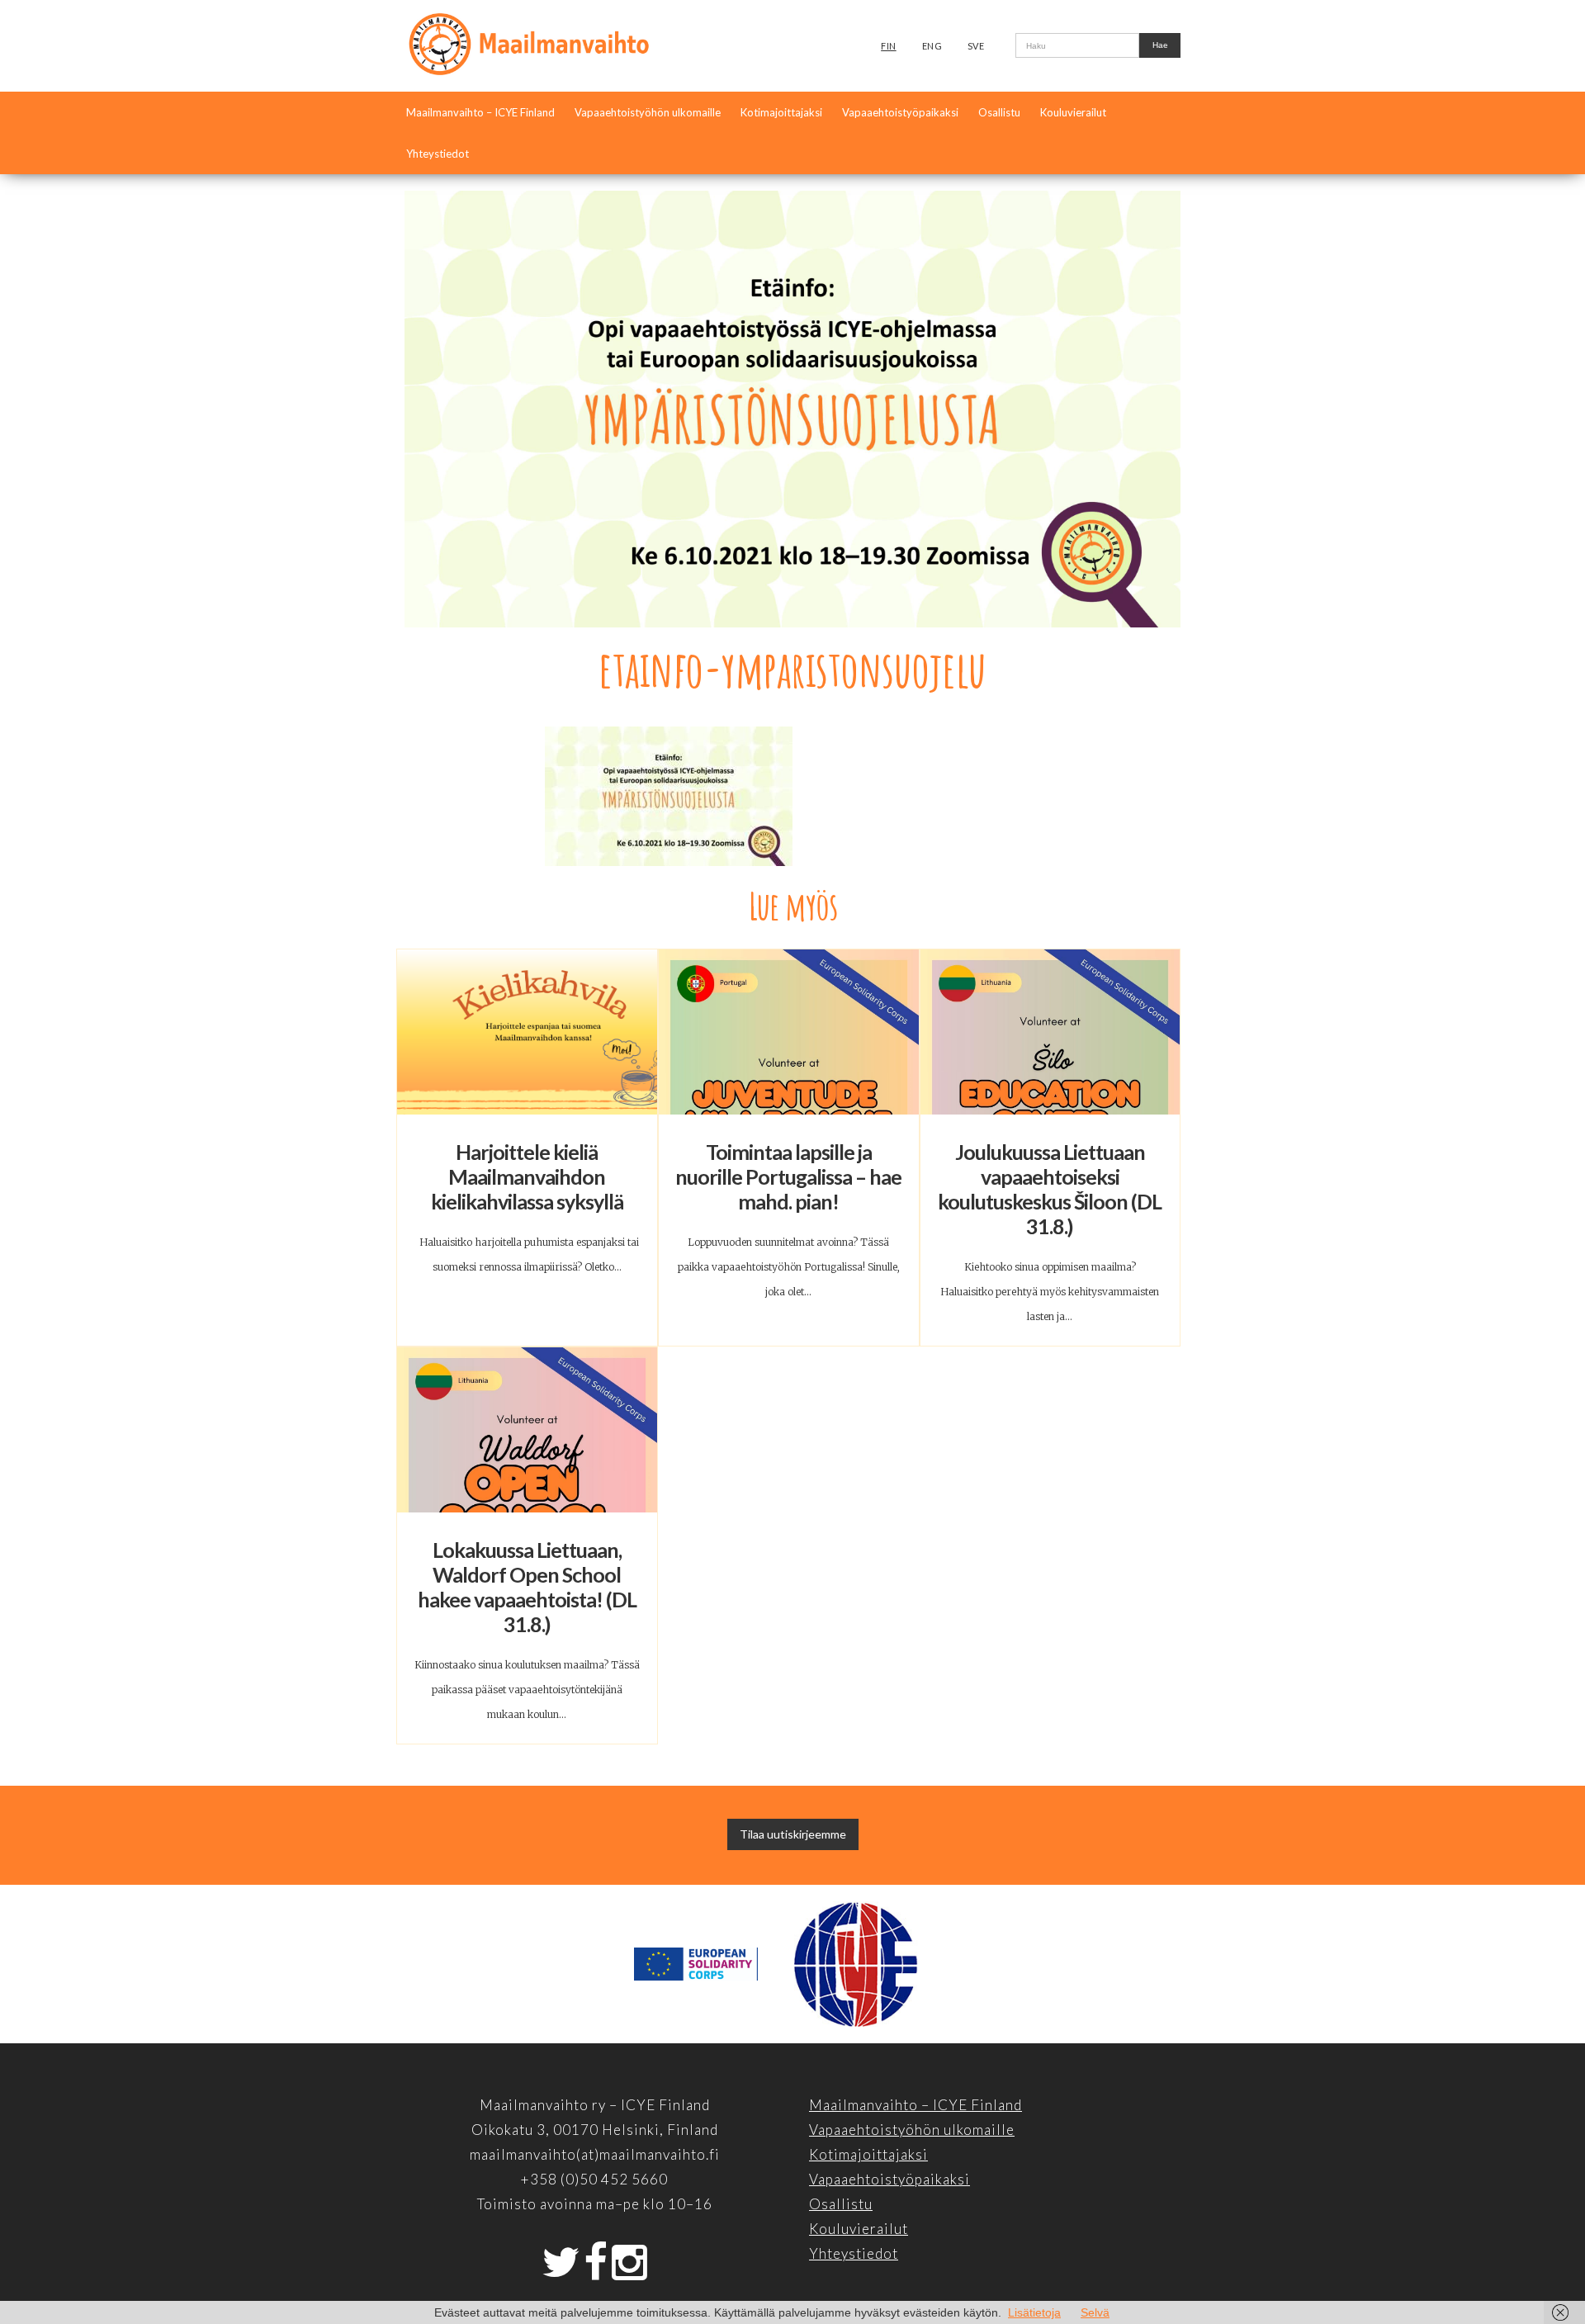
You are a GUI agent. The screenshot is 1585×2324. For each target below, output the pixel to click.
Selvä (1095, 2312)
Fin (889, 46)
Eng (932, 46)
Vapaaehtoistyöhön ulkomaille (648, 112)
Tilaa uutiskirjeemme (793, 1834)
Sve (976, 46)
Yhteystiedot (438, 154)
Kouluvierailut (1073, 112)
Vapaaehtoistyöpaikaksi (900, 112)
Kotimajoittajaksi (781, 112)
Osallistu (999, 112)
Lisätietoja (1034, 2312)
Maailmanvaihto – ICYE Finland (480, 112)
